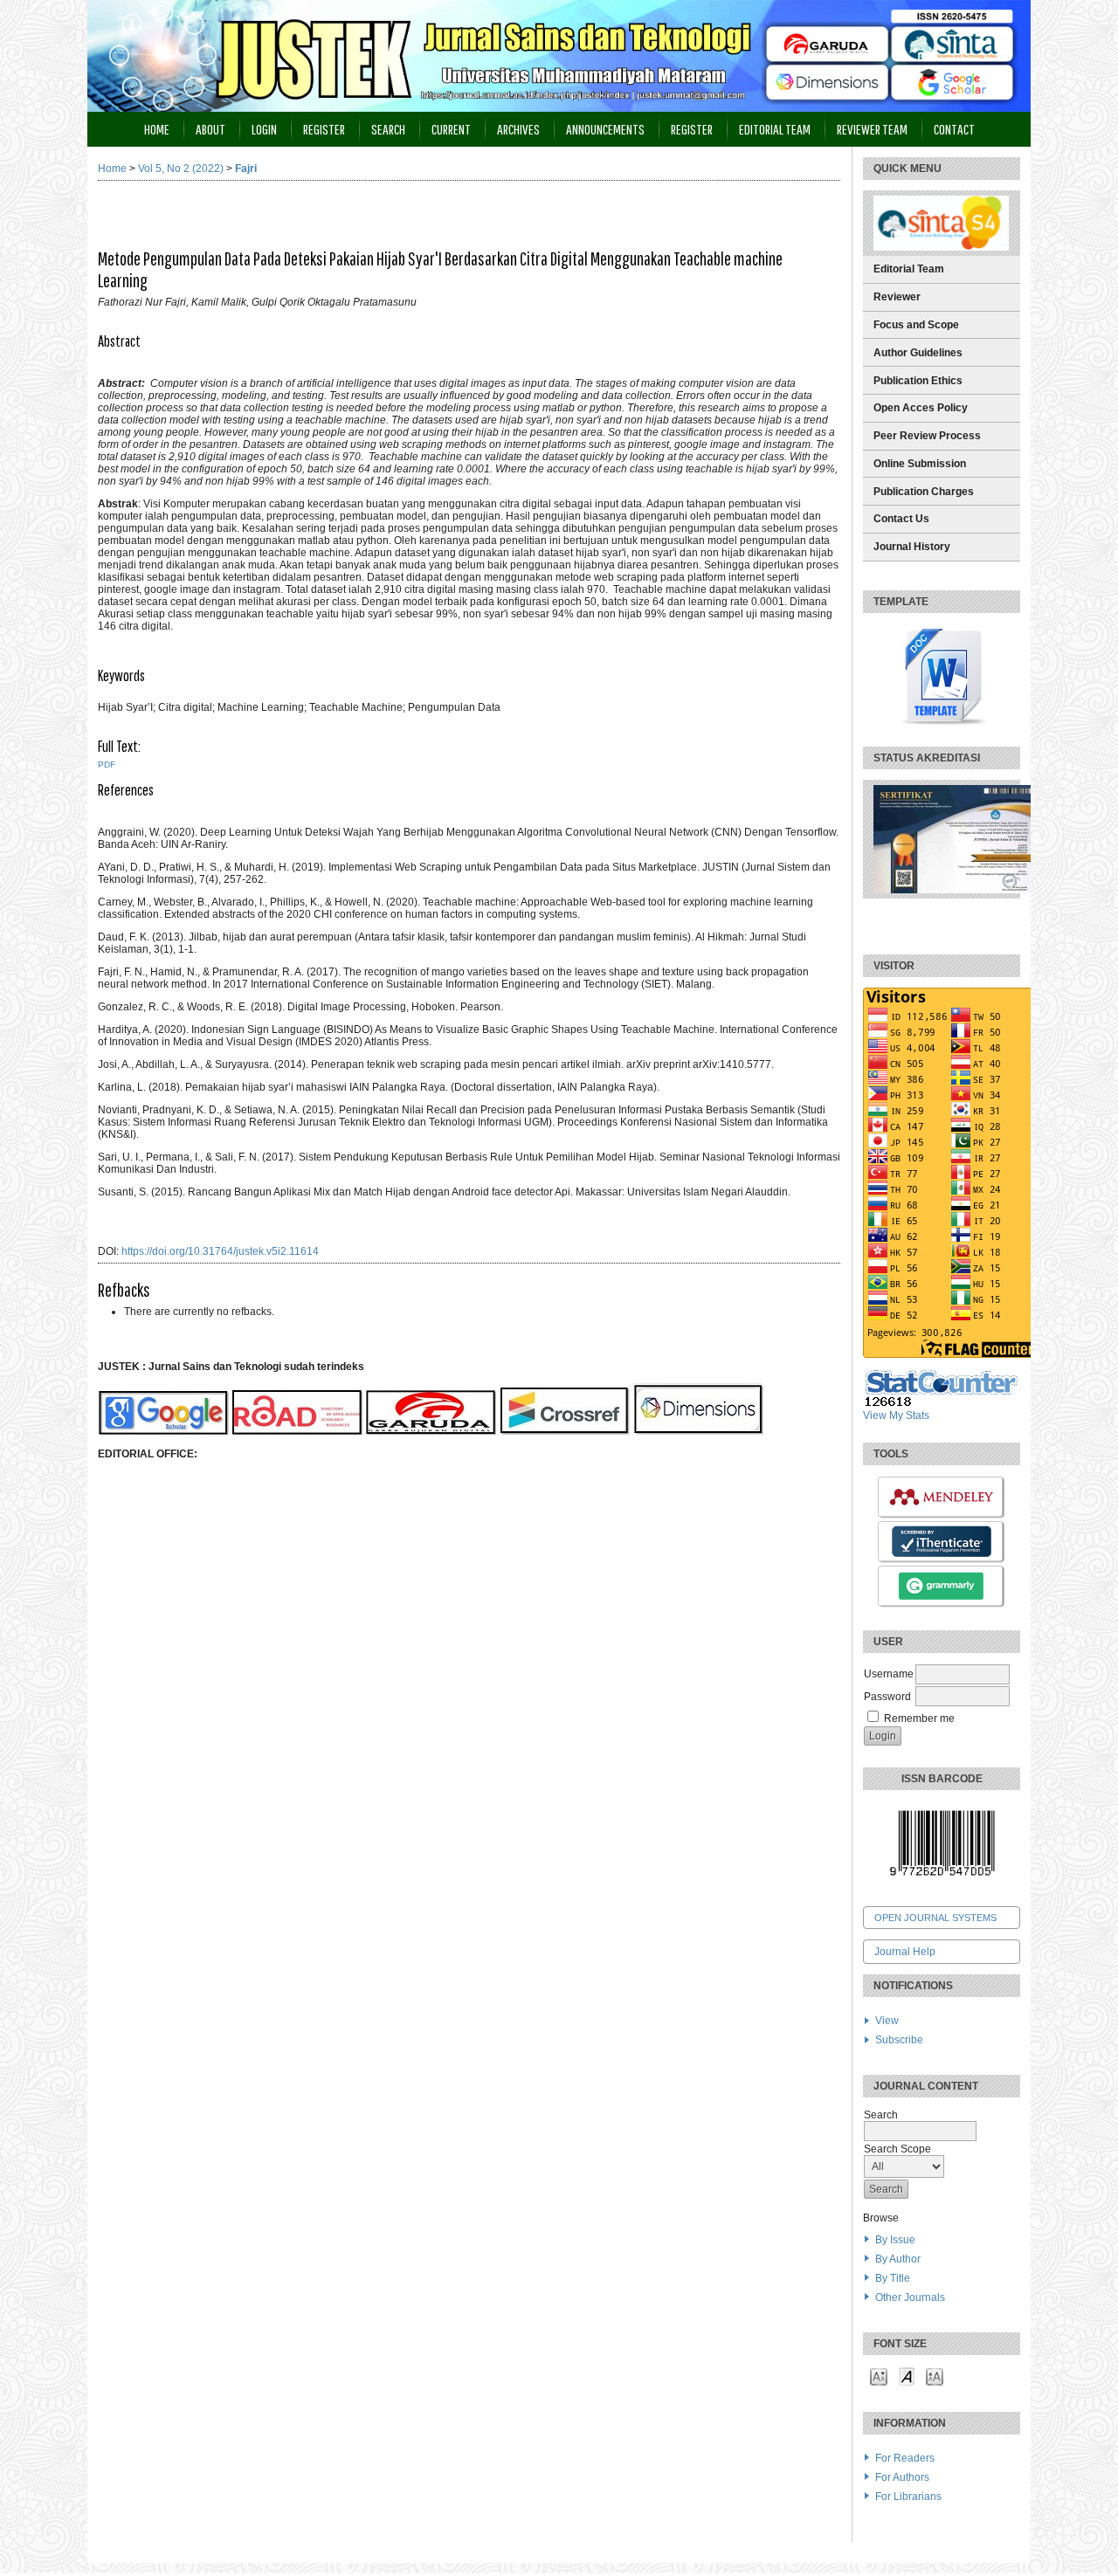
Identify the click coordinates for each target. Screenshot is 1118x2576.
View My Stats (896, 1415)
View (887, 2021)
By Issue (895, 2240)
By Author (898, 2259)
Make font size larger (935, 2376)
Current (451, 129)
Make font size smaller (879, 2376)
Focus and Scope (916, 325)
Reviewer (897, 297)
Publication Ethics (918, 381)
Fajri (246, 169)
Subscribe (899, 2040)
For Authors (902, 2477)
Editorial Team (909, 269)
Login (264, 129)
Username (889, 1674)
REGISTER (692, 129)
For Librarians (908, 2497)
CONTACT (954, 129)
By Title (893, 2278)
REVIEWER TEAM (872, 129)
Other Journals (910, 2297)
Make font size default (907, 2376)
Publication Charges (924, 492)
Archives (518, 129)
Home (157, 129)
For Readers (905, 2458)
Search (388, 129)
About (210, 129)
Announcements (605, 129)
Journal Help (905, 1952)
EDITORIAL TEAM (775, 129)
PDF (107, 765)
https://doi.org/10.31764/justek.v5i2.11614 (220, 1251)
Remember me (919, 1718)
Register (324, 129)
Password (887, 1697)
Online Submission (920, 464)
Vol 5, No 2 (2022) (181, 169)
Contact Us (901, 519)
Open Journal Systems (935, 1918)
